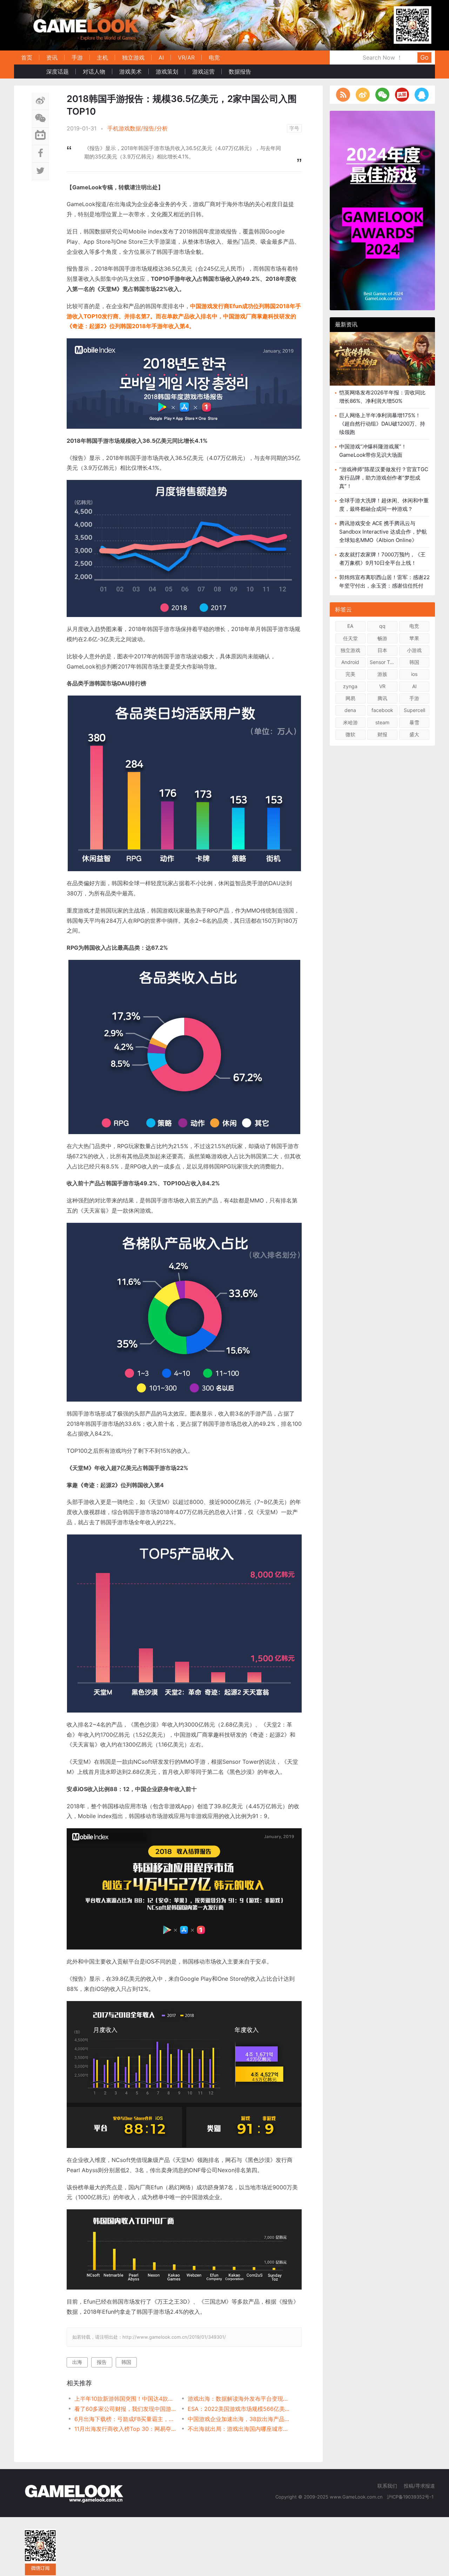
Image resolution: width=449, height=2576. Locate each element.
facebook (382, 710)
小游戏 (414, 650)
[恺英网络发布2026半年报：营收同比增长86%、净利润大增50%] (382, 359)
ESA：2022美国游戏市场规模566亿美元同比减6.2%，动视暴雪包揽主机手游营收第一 (239, 2409)
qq (382, 626)
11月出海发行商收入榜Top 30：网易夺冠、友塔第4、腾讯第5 (125, 2429)
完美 (350, 674)
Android (350, 662)
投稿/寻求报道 (419, 2486)
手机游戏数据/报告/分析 (138, 128)
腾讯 (382, 698)
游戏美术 (130, 72)
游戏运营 (203, 72)
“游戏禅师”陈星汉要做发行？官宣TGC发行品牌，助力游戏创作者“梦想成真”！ (384, 478)
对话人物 (94, 72)
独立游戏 (133, 57)
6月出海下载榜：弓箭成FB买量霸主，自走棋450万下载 (125, 2419)
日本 (382, 650)
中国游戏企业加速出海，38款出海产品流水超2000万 (239, 2419)
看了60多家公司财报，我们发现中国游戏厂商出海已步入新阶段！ (125, 2409)
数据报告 (240, 72)
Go (424, 57)
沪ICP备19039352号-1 (411, 2497)
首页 (27, 57)
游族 (382, 674)
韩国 (126, 2362)
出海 (77, 2362)
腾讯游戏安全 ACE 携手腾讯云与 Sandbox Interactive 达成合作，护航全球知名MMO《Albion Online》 (383, 532)
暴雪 (414, 722)
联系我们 (387, 2486)
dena (350, 710)
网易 (350, 698)
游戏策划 (167, 72)
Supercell (414, 710)
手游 (77, 57)
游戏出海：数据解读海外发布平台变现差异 (239, 2399)
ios (414, 674)
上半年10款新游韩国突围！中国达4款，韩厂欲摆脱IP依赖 (125, 2399)
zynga (350, 686)
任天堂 (350, 638)
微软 (350, 734)
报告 (102, 2362)
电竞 (214, 57)
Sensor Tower (384, 662)
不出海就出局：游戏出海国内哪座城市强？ (239, 2429)
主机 (102, 57)
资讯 (52, 57)
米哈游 (350, 722)
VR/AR (186, 57)
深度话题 (58, 72)
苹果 (414, 638)
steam (382, 722)
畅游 (382, 638)
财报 (382, 734)
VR (382, 686)
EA (350, 626)
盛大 (414, 734)
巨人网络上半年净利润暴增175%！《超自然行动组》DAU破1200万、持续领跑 (382, 424)
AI (161, 57)
